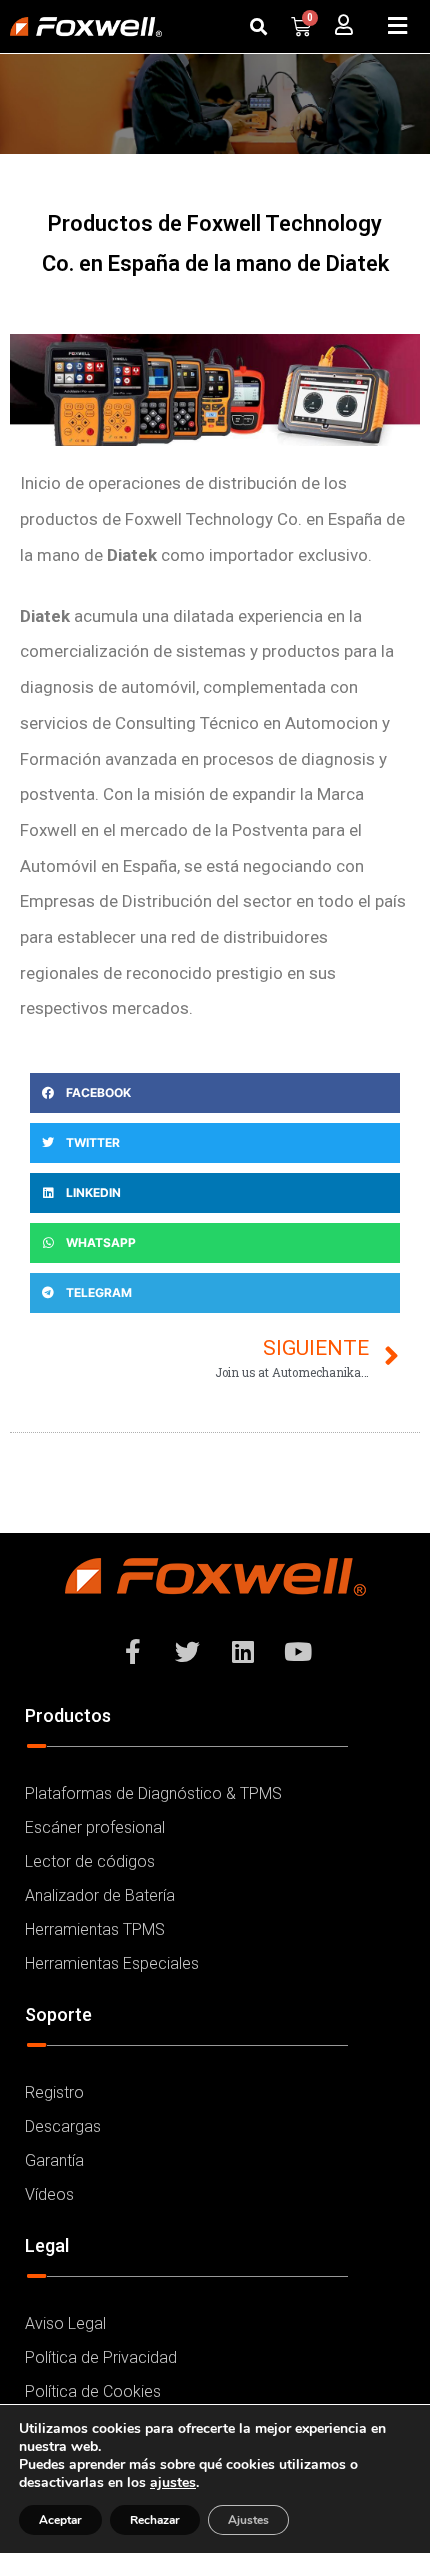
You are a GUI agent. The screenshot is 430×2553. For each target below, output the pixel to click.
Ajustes (248, 2520)
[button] (258, 26)
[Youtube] (298, 1651)
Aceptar (60, 2520)
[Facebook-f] (133, 1651)
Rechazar (155, 2520)
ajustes (173, 2483)
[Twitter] (188, 1651)
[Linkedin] (243, 1651)
